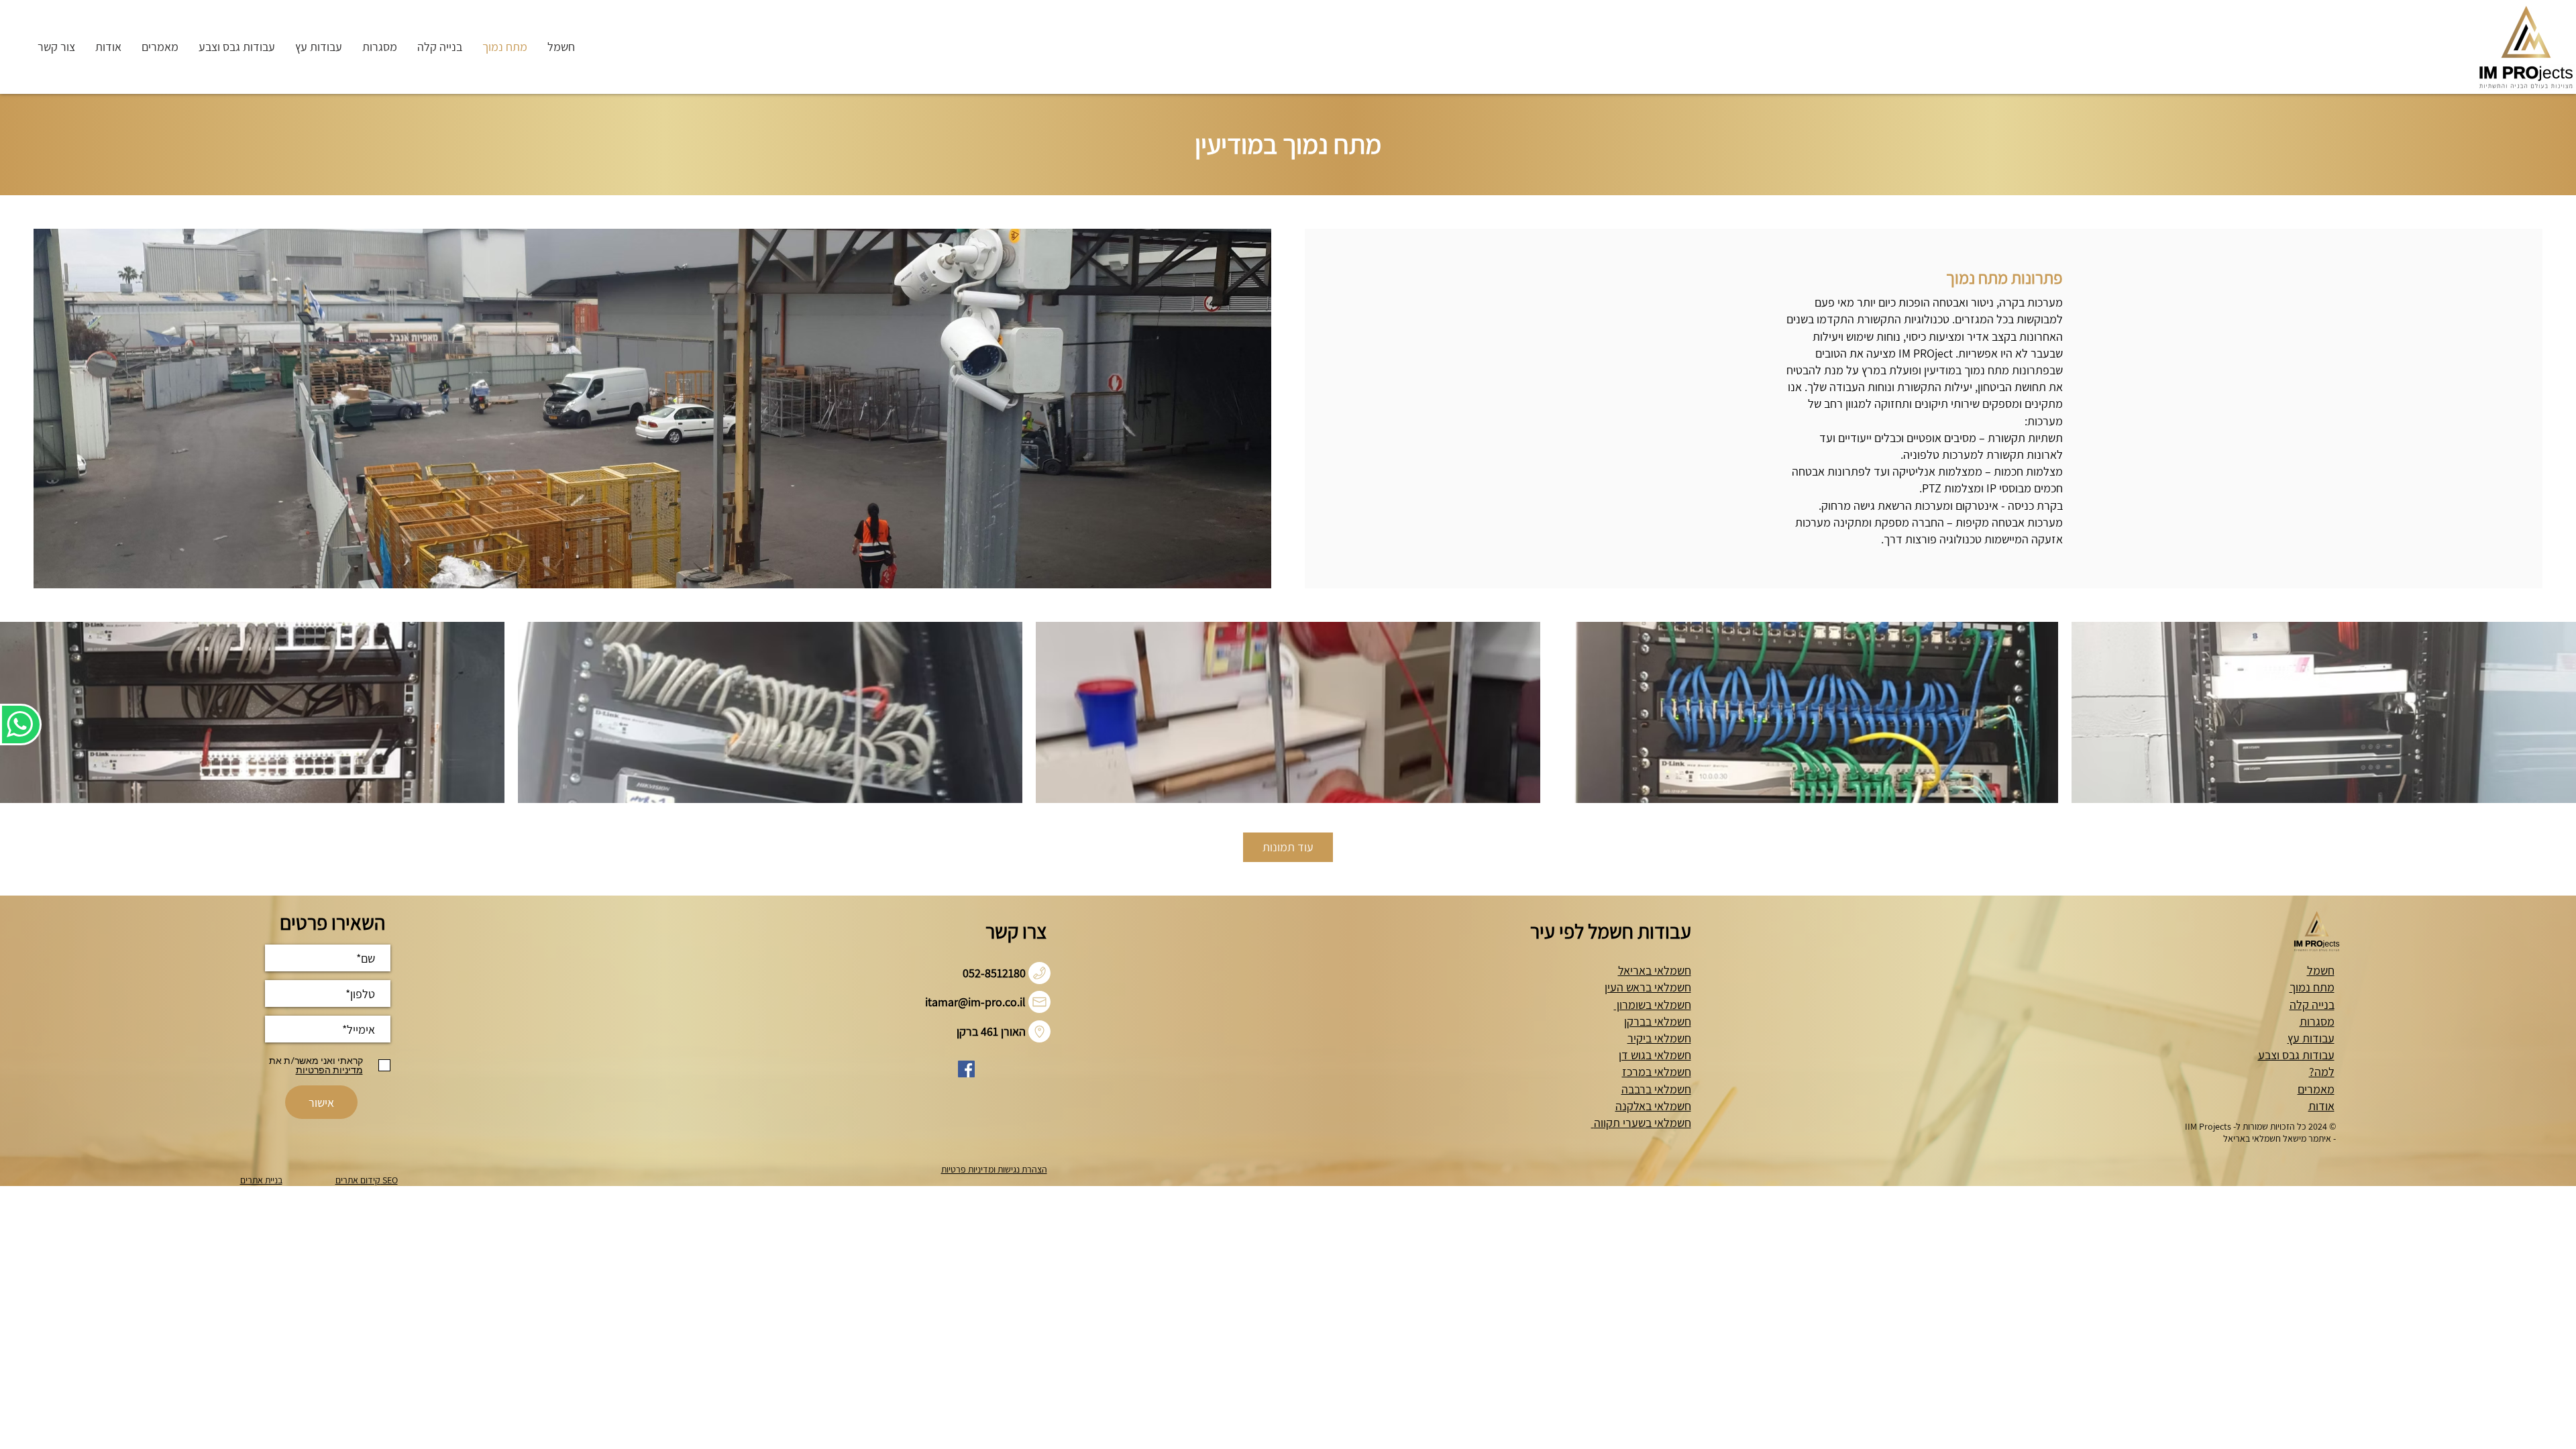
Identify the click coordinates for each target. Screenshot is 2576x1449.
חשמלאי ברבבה (1656, 1089)
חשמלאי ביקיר (1659, 1038)
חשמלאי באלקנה (1653, 1106)
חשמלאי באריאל (1655, 970)
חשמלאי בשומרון (1653, 1005)
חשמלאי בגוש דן (1655, 1055)
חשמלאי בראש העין (1648, 987)
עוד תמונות (1288, 847)
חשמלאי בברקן (1658, 1021)
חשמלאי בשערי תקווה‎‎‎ (1641, 1123)
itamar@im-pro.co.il (975, 1002)
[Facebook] (966, 1069)
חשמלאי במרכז (1657, 1072)
